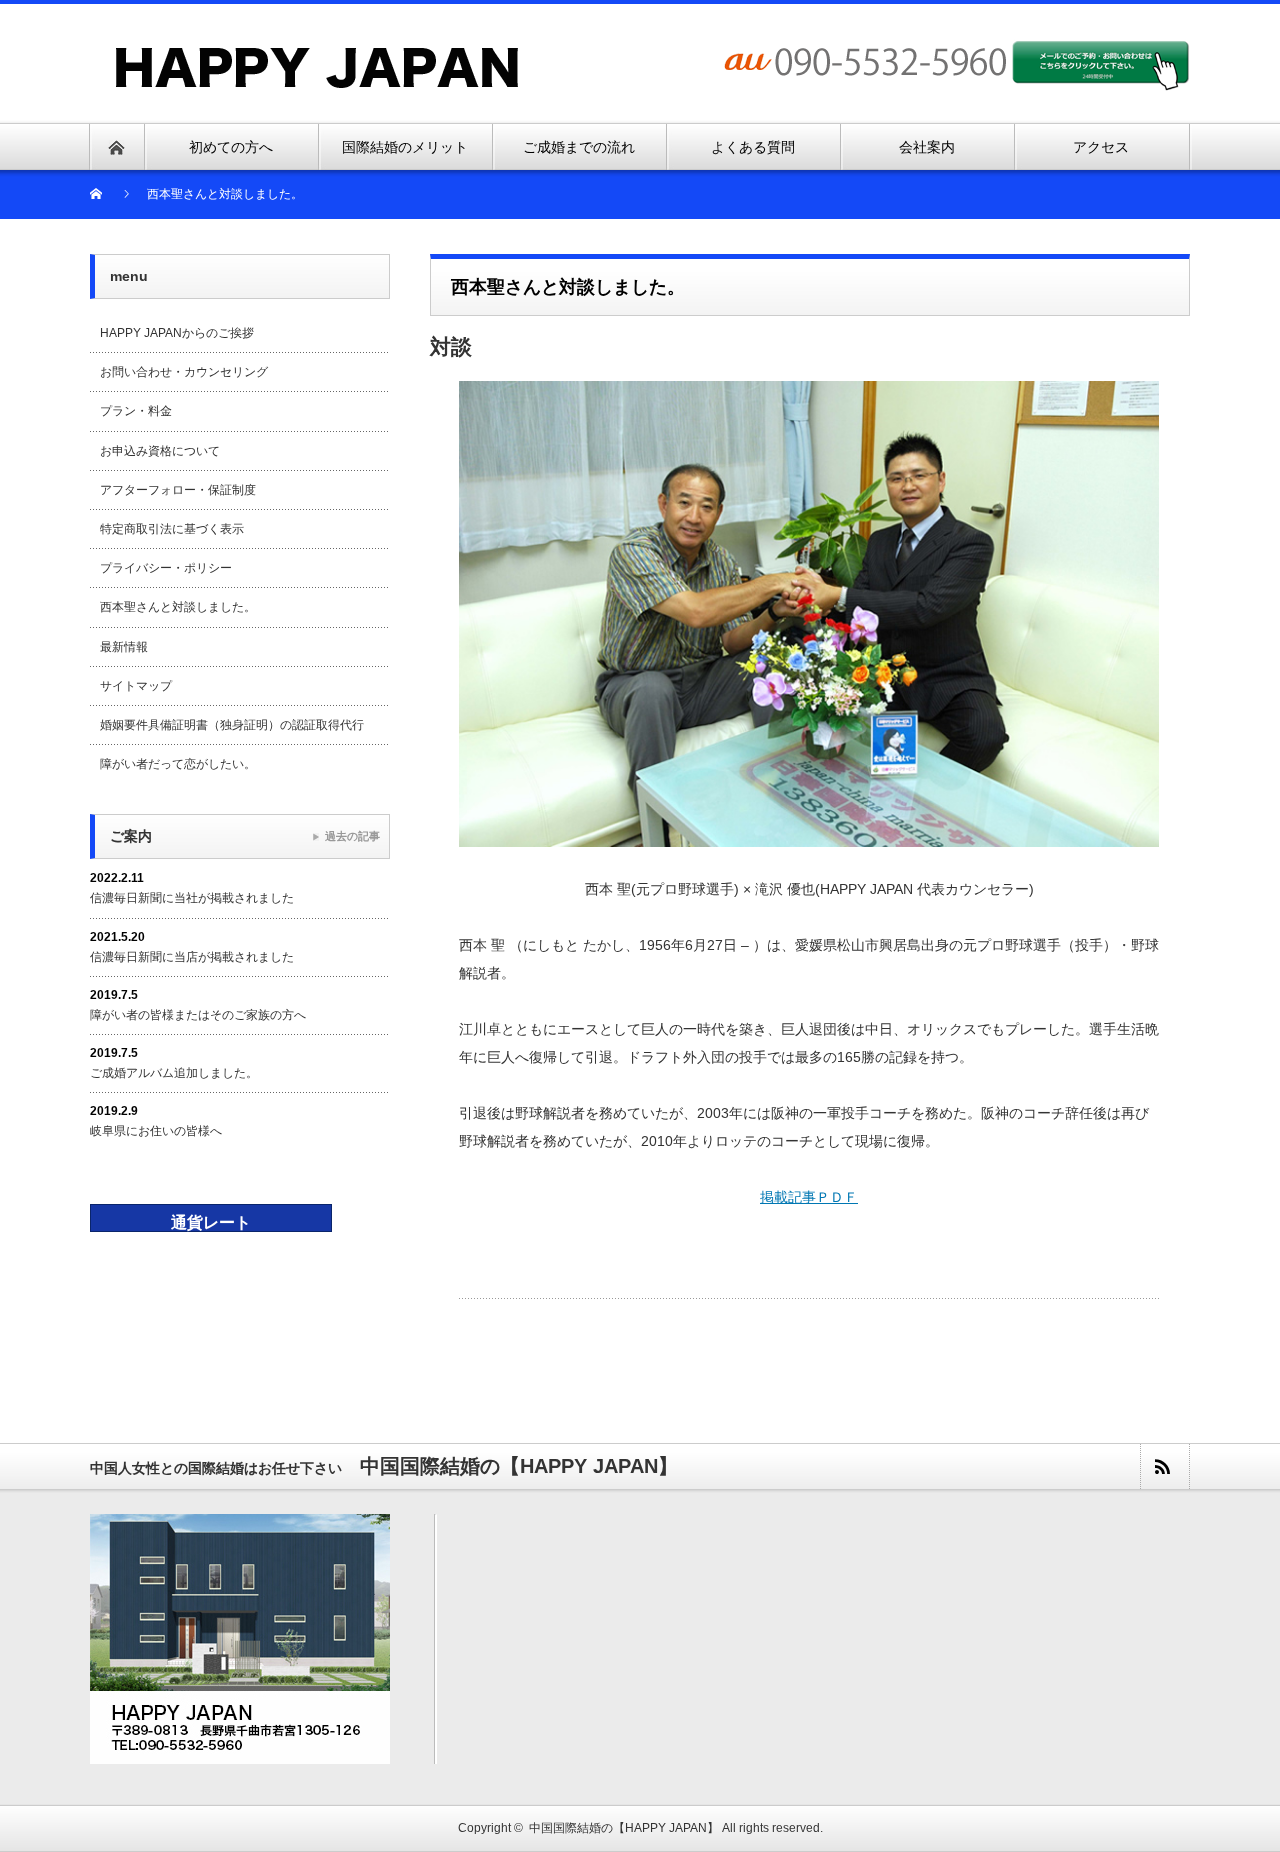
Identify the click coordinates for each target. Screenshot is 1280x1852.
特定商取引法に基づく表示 (172, 529)
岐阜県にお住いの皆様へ (156, 1131)
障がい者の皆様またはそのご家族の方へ (198, 1015)
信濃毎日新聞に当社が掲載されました (192, 898)
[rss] (1164, 1466)
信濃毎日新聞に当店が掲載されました (192, 957)
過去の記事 (352, 836)
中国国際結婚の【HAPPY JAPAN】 (624, 1828)
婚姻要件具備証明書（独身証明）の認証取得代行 (232, 725)
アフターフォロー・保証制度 (178, 490)
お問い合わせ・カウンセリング (184, 372)
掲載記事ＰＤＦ (809, 1197)
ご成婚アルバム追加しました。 (174, 1073)
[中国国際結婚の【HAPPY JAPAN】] (318, 53)
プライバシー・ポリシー (166, 568)
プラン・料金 (136, 411)
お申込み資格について (160, 451)
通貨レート (211, 1222)
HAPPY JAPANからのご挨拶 (177, 333)
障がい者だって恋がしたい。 (178, 764)
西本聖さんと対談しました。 (178, 607)
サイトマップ (136, 686)
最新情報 (124, 647)
